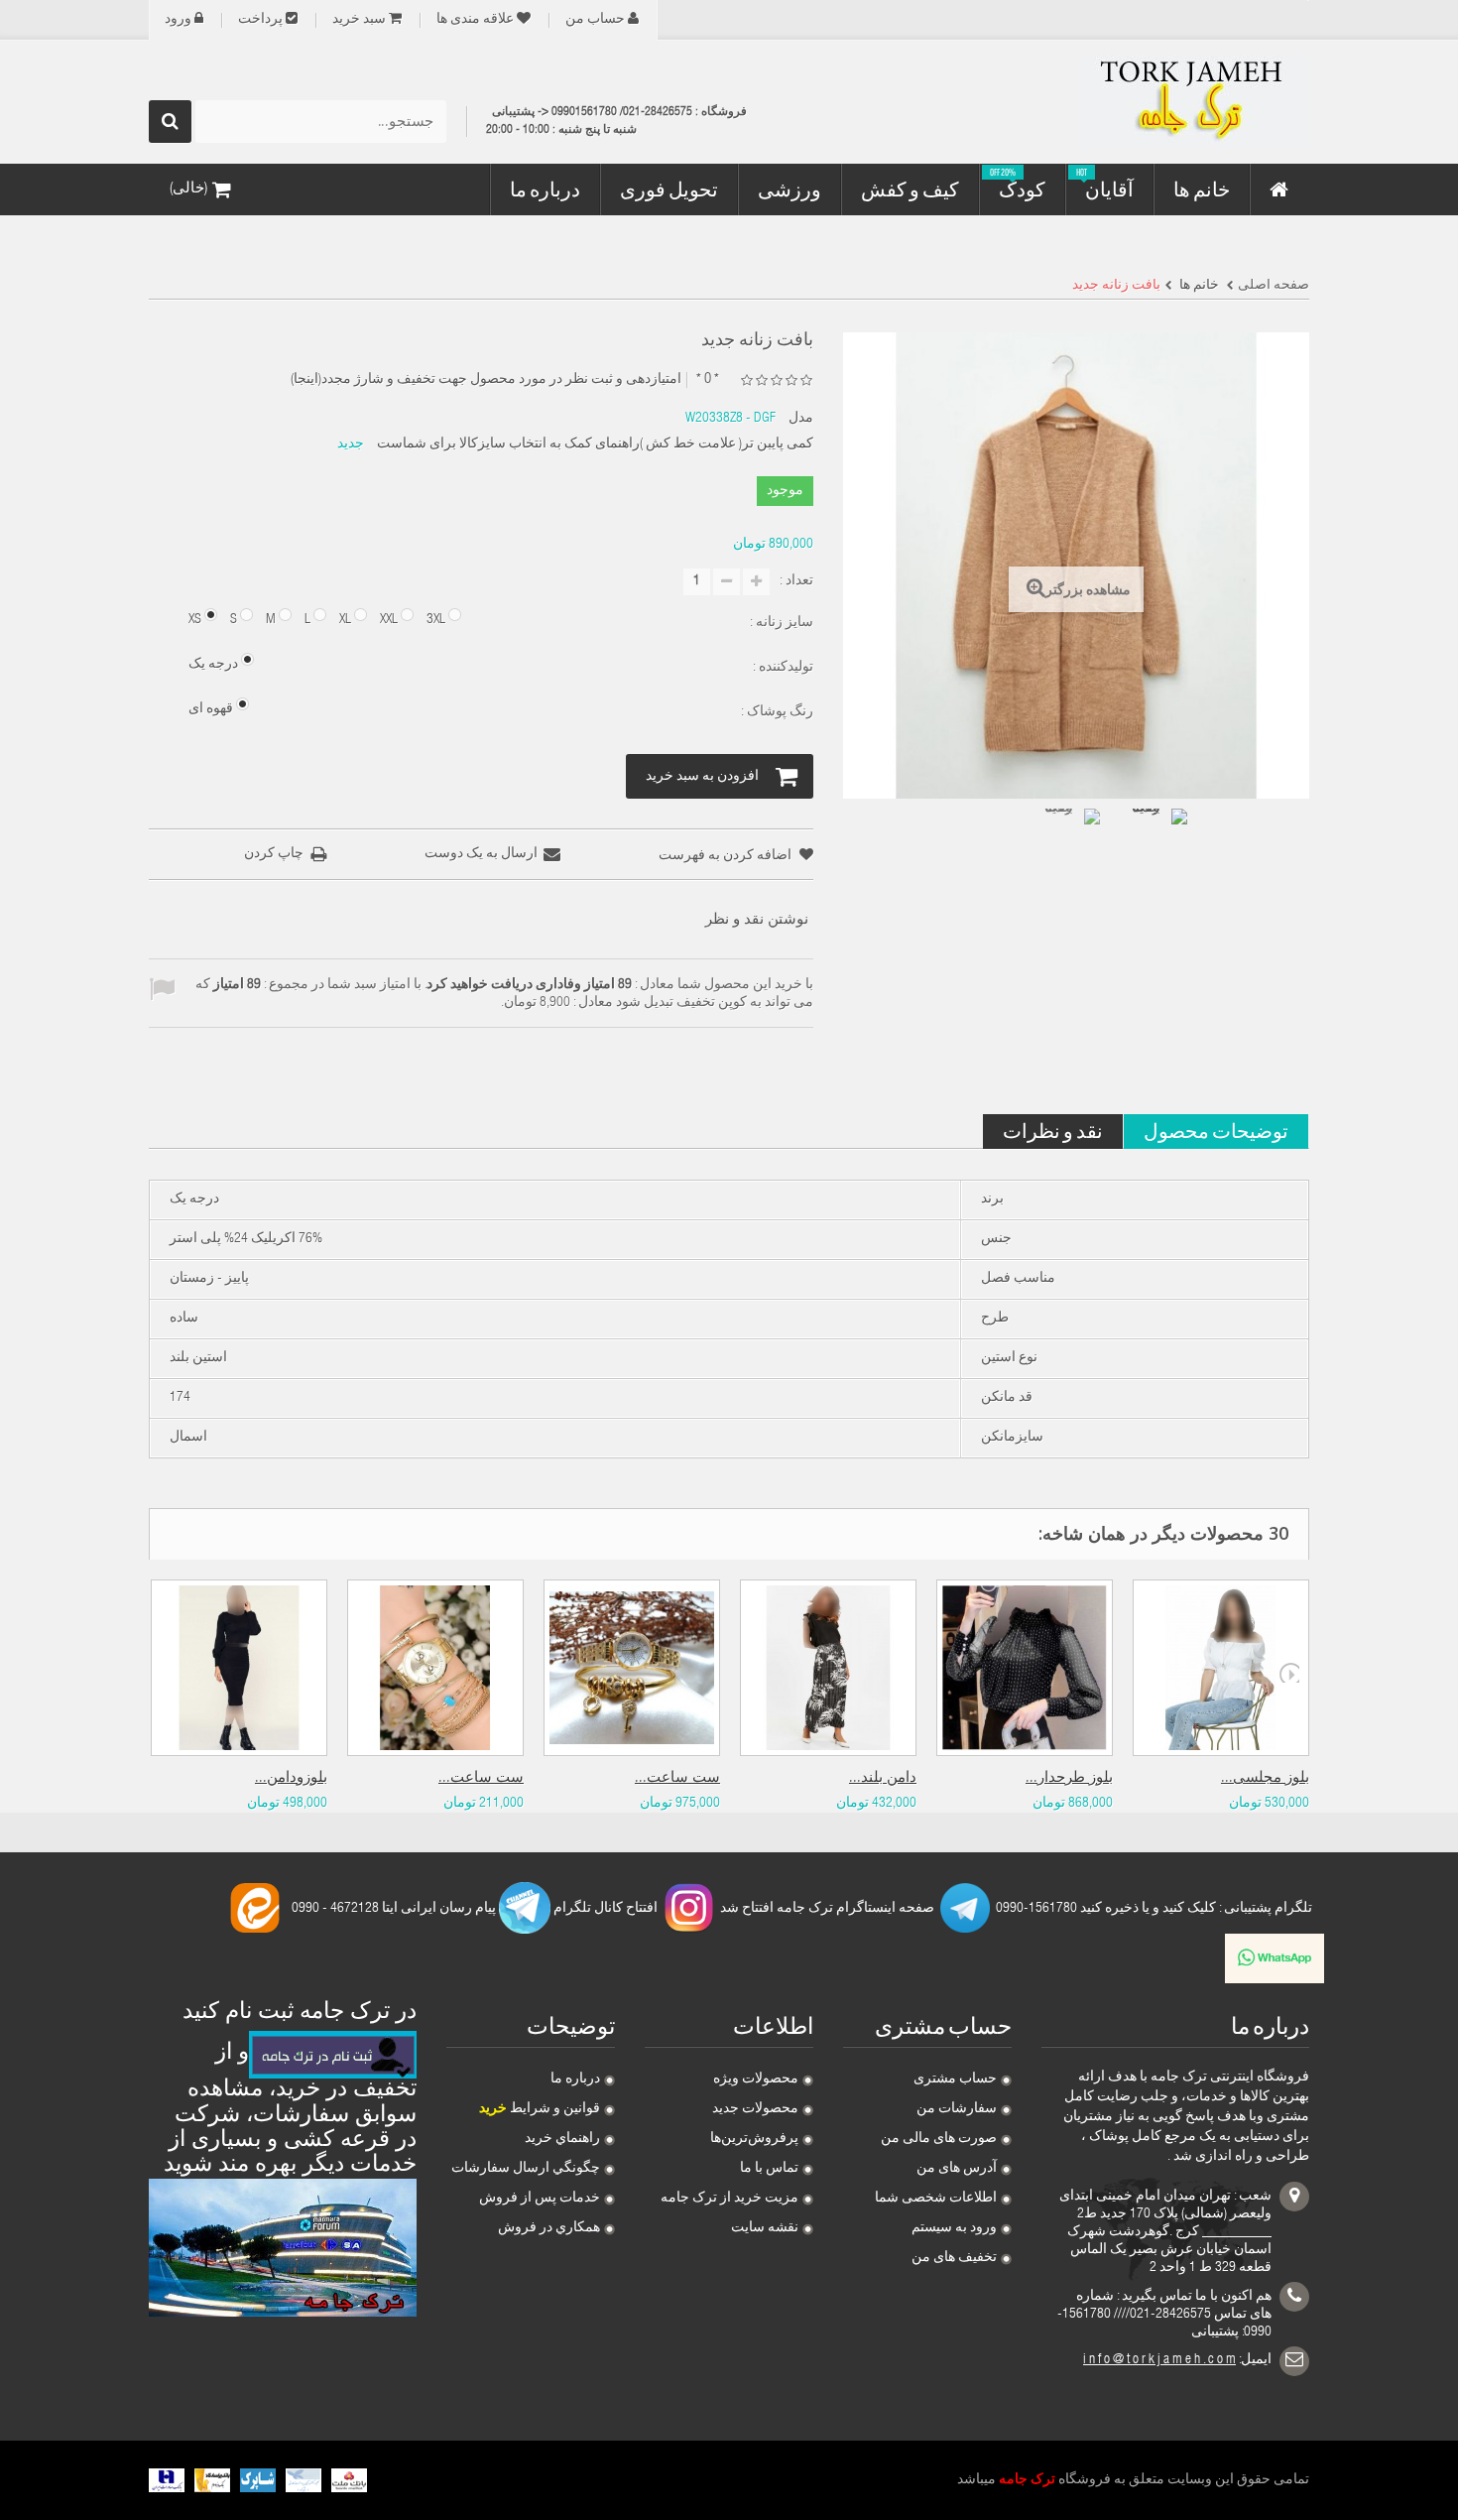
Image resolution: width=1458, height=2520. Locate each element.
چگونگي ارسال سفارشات (526, 2169)
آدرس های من (957, 2169)
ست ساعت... (481, 1778)
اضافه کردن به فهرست (727, 856)
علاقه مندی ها (475, 20)
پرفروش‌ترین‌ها (754, 2139)
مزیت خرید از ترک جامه (729, 2199)
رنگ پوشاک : (776, 712)
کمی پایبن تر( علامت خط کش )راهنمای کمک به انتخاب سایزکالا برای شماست (595, 444)
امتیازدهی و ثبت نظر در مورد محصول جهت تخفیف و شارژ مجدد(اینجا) (486, 380)
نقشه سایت (765, 2228)
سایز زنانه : (780, 623)
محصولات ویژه (756, 2079)
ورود (178, 20)
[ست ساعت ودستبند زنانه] (632, 1668)
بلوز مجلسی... (1265, 1778)
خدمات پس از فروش (540, 2199)
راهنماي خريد (562, 2139)
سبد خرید (359, 20)
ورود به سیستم (954, 2228)
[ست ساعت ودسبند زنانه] (435, 1668)
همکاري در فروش (549, 2228)
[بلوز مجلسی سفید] (1221, 1668)
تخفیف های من (954, 2258)
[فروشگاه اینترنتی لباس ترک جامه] (1126, 102)
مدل (801, 419)
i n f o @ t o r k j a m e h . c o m (1159, 2360)
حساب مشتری (955, 2079)
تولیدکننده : (782, 668)
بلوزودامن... (291, 1778)
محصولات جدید (755, 2109)
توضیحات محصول (1216, 1131)
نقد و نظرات (1053, 1131)
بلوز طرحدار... (1069, 1778)
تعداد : (796, 581)
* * (708, 379)
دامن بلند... (883, 1778)
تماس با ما (769, 2169)
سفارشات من (957, 2109)
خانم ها (1198, 286)
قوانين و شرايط (540, 2109)
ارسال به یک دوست (481, 854)
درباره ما (575, 2079)
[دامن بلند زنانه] (828, 1668)
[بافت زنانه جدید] (1066, 842)
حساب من (595, 20)
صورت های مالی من (939, 2139)
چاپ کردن (274, 854)
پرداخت (260, 20)
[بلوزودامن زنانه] (239, 1668)
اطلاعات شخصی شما (936, 2199)
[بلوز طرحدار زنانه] (1025, 1668)
